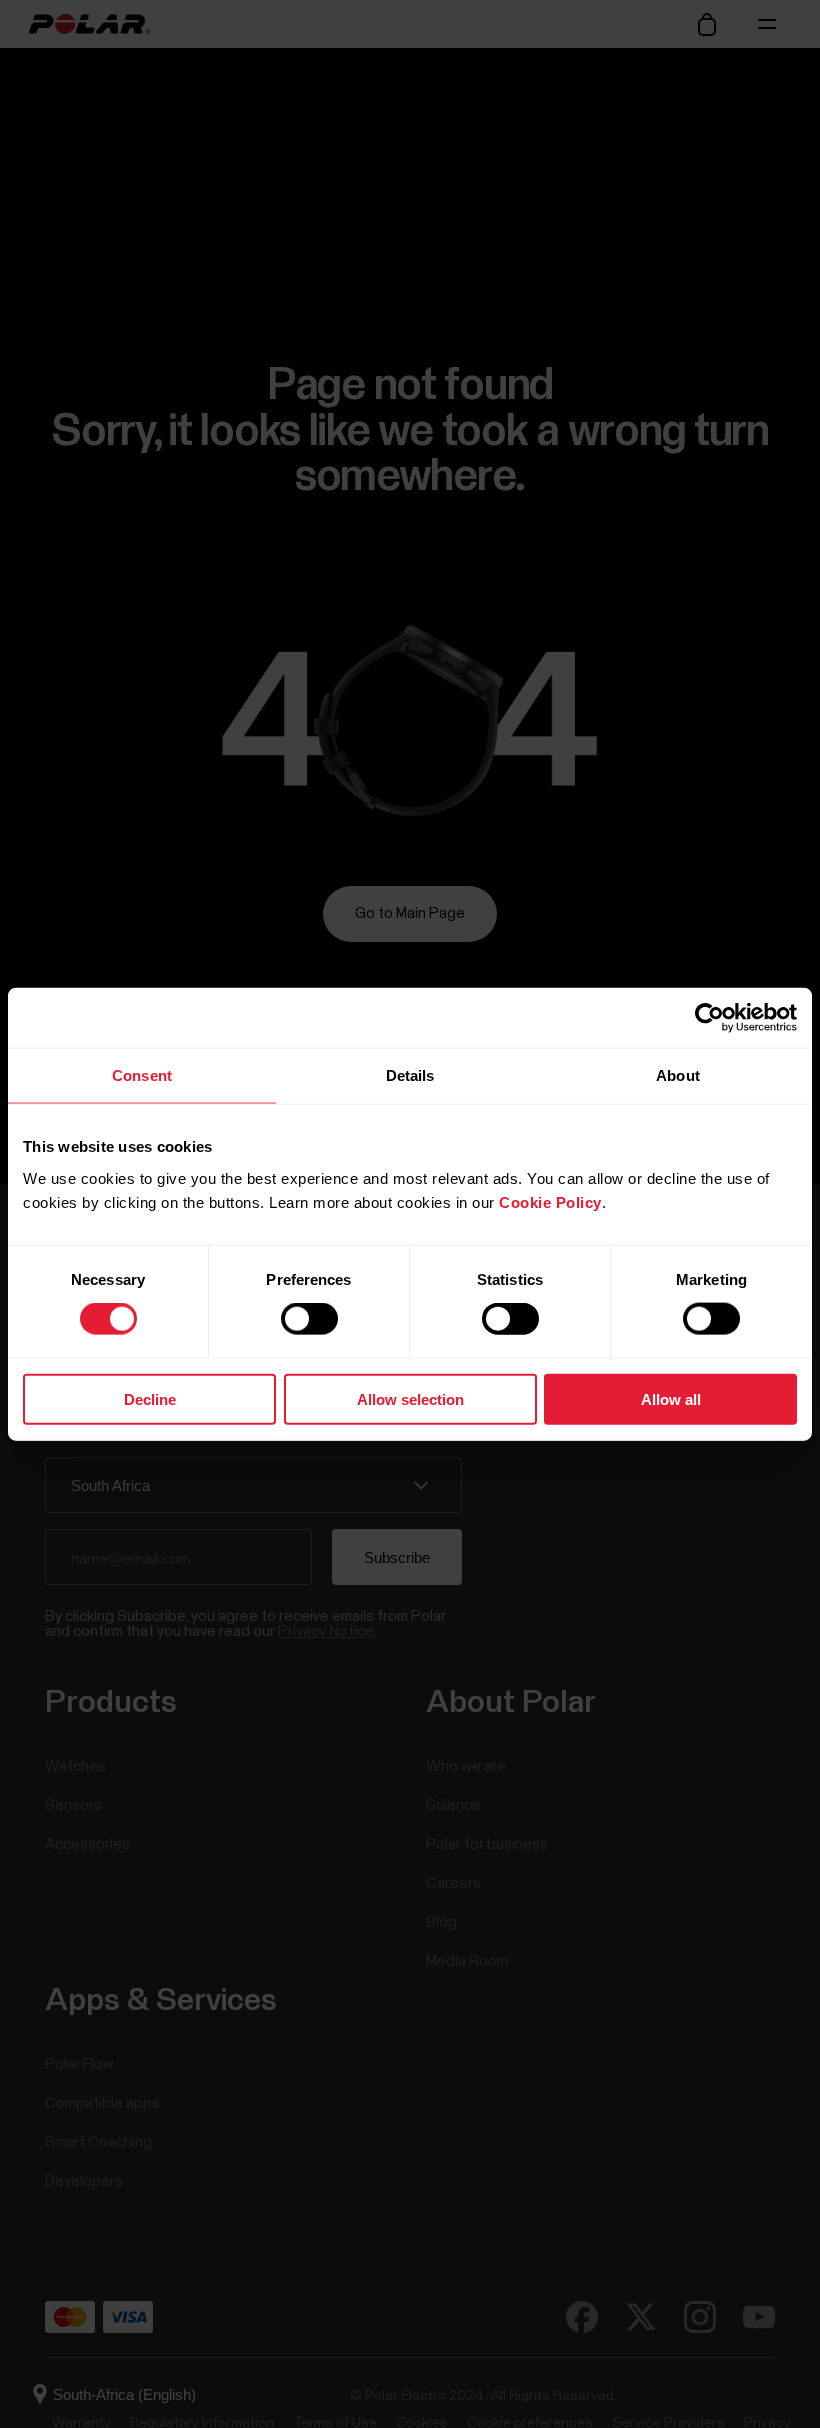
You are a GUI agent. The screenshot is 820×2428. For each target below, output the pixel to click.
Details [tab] (410, 1075)
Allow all (671, 1398)
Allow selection (410, 1398)
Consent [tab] (142, 1075)
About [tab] (678, 1075)
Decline (150, 1398)
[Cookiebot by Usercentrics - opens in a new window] (709, 1018)
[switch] (309, 1319)
